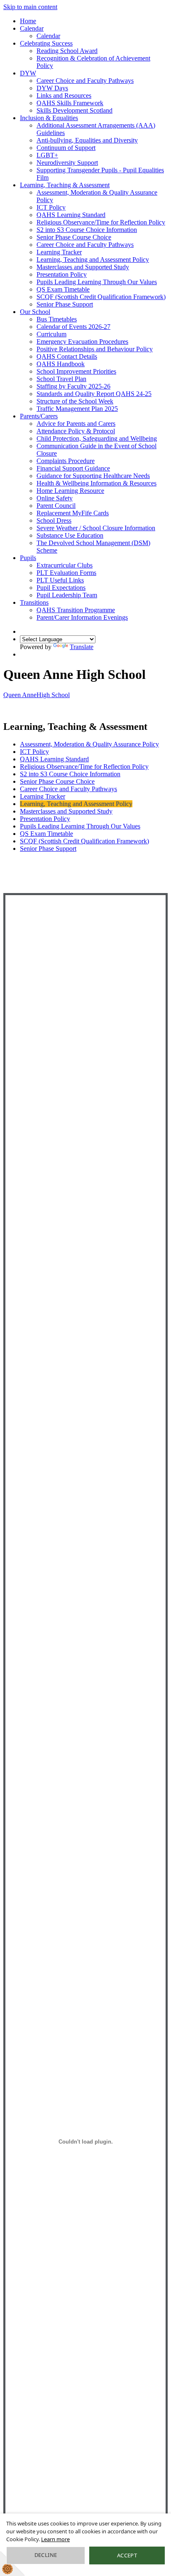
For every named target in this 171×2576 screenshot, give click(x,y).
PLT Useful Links (60, 580)
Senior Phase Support (65, 304)
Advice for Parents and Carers (76, 424)
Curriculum (51, 334)
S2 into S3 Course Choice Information (87, 230)
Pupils (28, 558)
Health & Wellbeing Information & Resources (96, 483)
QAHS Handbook (61, 364)
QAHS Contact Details (67, 356)
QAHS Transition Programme (76, 610)
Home (28, 21)
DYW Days (52, 88)
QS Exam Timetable (63, 289)
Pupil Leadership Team (67, 595)
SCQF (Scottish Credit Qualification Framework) (101, 297)
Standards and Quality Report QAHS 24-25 (94, 394)
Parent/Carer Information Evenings (82, 617)
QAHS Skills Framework (70, 103)
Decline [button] (46, 2555)
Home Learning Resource (70, 491)
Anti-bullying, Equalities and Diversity (87, 140)
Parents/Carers (39, 416)
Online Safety (55, 498)
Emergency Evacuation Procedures (82, 342)
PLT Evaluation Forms (66, 573)
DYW (28, 73)
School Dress (54, 520)
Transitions (34, 602)
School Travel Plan (61, 379)
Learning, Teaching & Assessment (65, 185)
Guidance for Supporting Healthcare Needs (93, 476)
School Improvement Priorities (76, 371)
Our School (35, 312)
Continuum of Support (66, 148)
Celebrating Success (46, 43)
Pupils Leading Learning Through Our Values (97, 282)
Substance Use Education (70, 535)
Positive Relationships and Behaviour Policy (95, 349)
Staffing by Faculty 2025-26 (73, 386)
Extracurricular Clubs (65, 565)
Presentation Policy (62, 274)
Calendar (32, 28)
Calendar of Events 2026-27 (73, 327)
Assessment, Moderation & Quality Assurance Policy (89, 744)
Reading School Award (67, 51)
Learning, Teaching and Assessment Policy (93, 260)
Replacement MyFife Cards (73, 513)
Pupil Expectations (61, 588)
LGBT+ (47, 155)
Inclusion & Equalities (49, 118)
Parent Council (56, 506)
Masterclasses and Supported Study (83, 267)
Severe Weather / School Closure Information (96, 528)
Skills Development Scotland (75, 110)
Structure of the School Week (75, 401)
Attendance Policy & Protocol (76, 431)
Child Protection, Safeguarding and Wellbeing (97, 438)
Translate (82, 647)
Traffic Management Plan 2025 (77, 409)
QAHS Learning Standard (71, 215)
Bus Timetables (57, 319)
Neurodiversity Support (67, 163)
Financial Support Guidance (73, 468)
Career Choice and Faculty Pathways (85, 81)
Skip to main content (30, 7)
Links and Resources (64, 95)
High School (37, 695)
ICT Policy (51, 207)
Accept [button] (127, 2555)
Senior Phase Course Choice (74, 237)
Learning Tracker (59, 252)
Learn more (55, 2539)
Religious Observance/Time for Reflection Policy (101, 222)
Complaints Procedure (66, 461)
